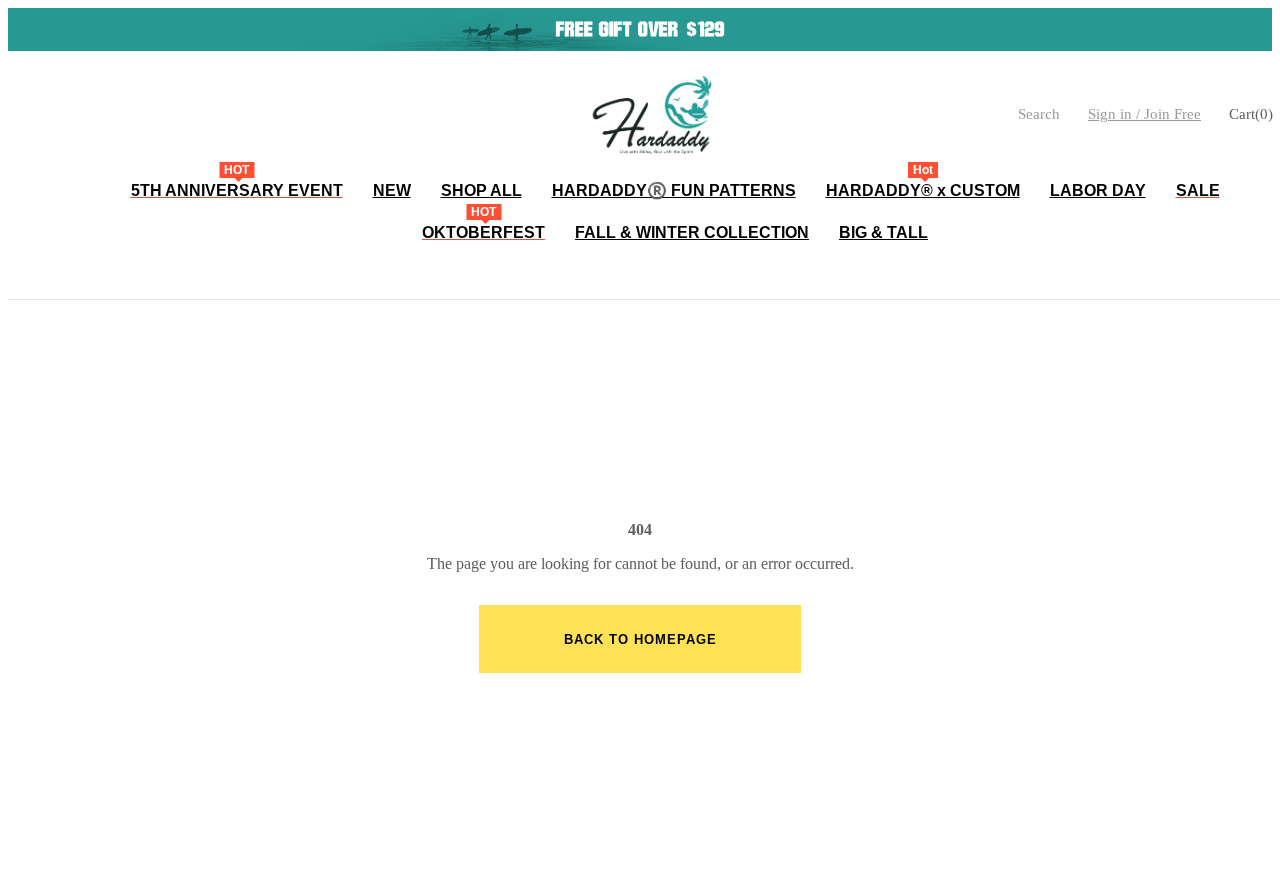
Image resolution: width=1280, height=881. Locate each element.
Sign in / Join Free (1144, 114)
